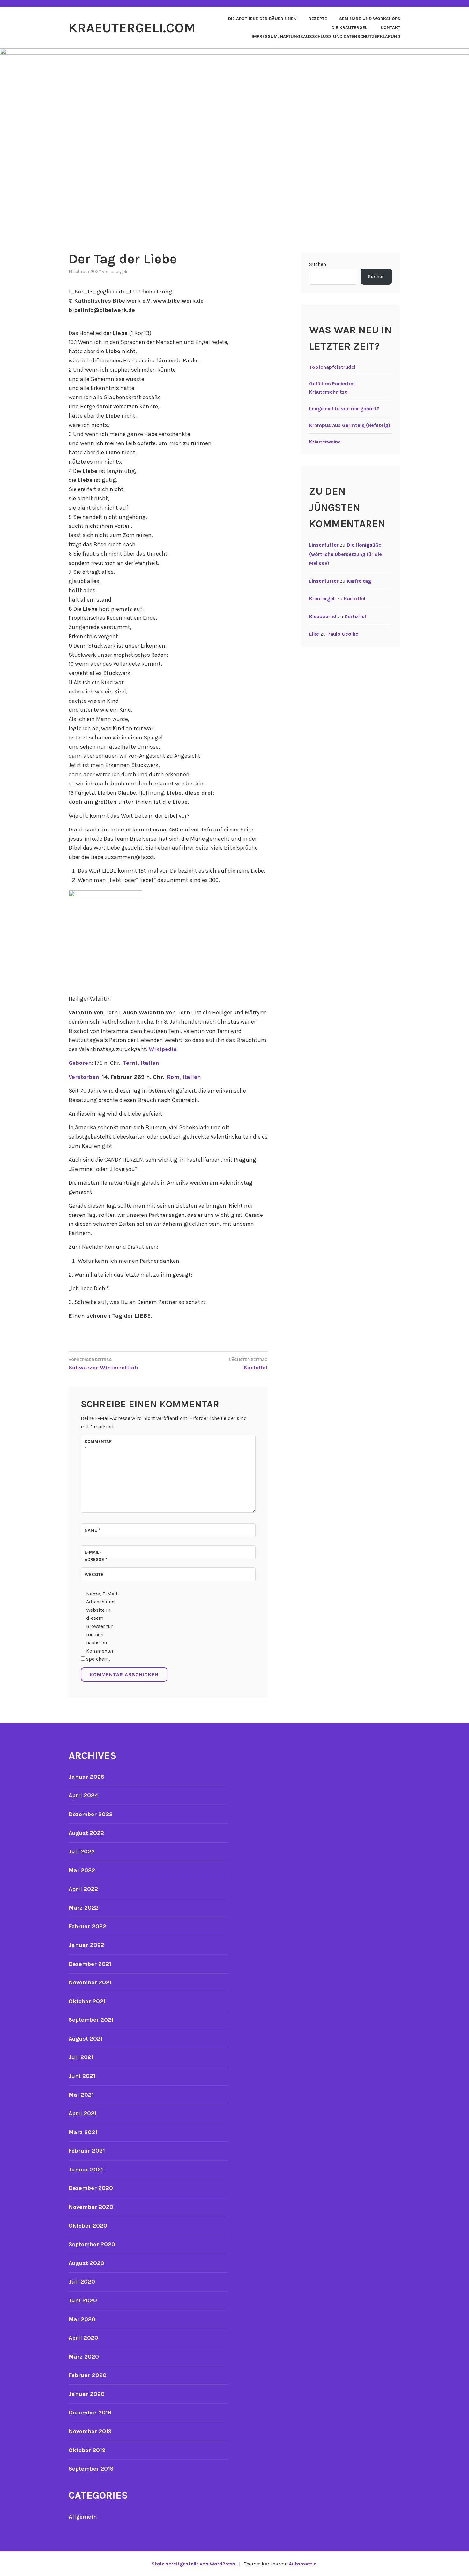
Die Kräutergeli (350, 28)
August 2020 (86, 2263)
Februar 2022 (87, 1926)
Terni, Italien (141, 1063)
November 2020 (91, 2207)
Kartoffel (355, 599)
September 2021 (91, 2020)
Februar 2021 (87, 2151)
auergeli (119, 272)
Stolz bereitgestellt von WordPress (194, 2564)
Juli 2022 (82, 1852)
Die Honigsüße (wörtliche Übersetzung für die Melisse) (346, 554)
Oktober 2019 (87, 2450)
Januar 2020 (87, 2394)
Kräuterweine (325, 442)
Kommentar (98, 1445)
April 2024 (83, 1795)
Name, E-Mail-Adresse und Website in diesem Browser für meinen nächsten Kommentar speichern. (103, 1626)
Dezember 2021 (90, 1964)
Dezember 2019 (90, 2413)
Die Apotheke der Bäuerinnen (262, 19)
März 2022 (84, 1908)
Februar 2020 (88, 2375)
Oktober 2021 (87, 2001)
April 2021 (83, 2113)
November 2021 (90, 1982)
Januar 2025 (86, 1777)
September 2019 (91, 2469)
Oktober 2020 (88, 2226)
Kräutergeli (322, 599)
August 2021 (86, 2039)
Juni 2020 (83, 2300)
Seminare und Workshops (370, 19)
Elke (314, 634)
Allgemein (83, 2517)
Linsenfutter (324, 545)
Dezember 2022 (91, 1814)
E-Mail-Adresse (96, 1556)
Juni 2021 (82, 2076)
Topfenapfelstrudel (332, 367)
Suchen (318, 264)
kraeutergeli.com (132, 28)
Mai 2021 (81, 2095)
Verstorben (84, 1077)
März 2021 (83, 2132)
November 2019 (90, 2431)
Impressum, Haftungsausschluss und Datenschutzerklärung (326, 37)
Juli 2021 (81, 2057)
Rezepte (318, 19)
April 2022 (83, 1889)
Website (94, 1575)
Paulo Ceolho (343, 634)
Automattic (303, 2564)
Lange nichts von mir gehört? (344, 409)
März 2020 (84, 2357)
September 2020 (92, 2244)
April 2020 (83, 2338)
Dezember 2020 (91, 2188)
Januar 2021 (86, 2170)
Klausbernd (323, 616)
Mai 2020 (82, 2319)
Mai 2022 (82, 1870)
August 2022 (86, 1833)
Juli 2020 (82, 2282)
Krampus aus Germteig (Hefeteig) (350, 425)
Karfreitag (359, 581)
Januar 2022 (86, 1945)
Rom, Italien (184, 1077)
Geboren (80, 1063)
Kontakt (391, 28)
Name (92, 1530)
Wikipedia (163, 1049)
